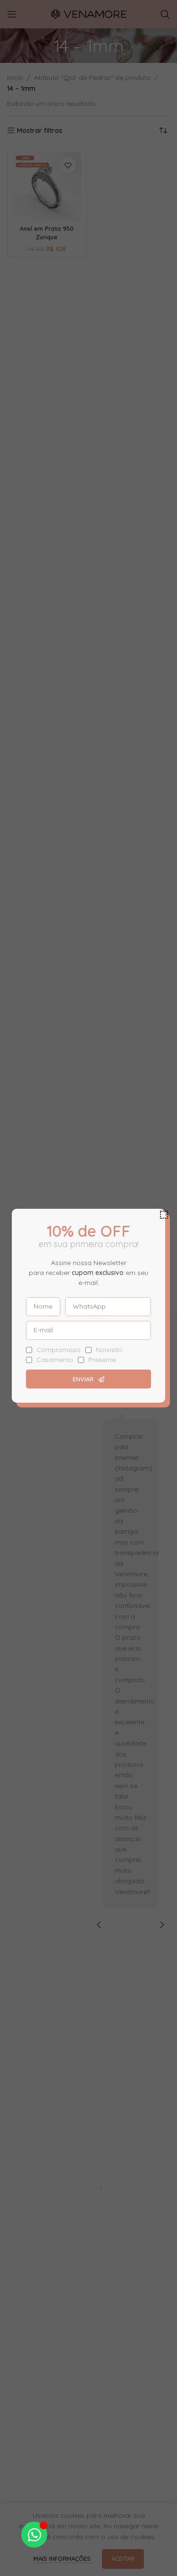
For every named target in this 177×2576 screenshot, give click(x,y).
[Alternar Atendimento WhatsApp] (34, 2535)
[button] (164, 1215)
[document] (88, 1288)
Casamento (55, 1360)
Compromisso (59, 1350)
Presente (102, 1360)
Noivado (109, 1350)
